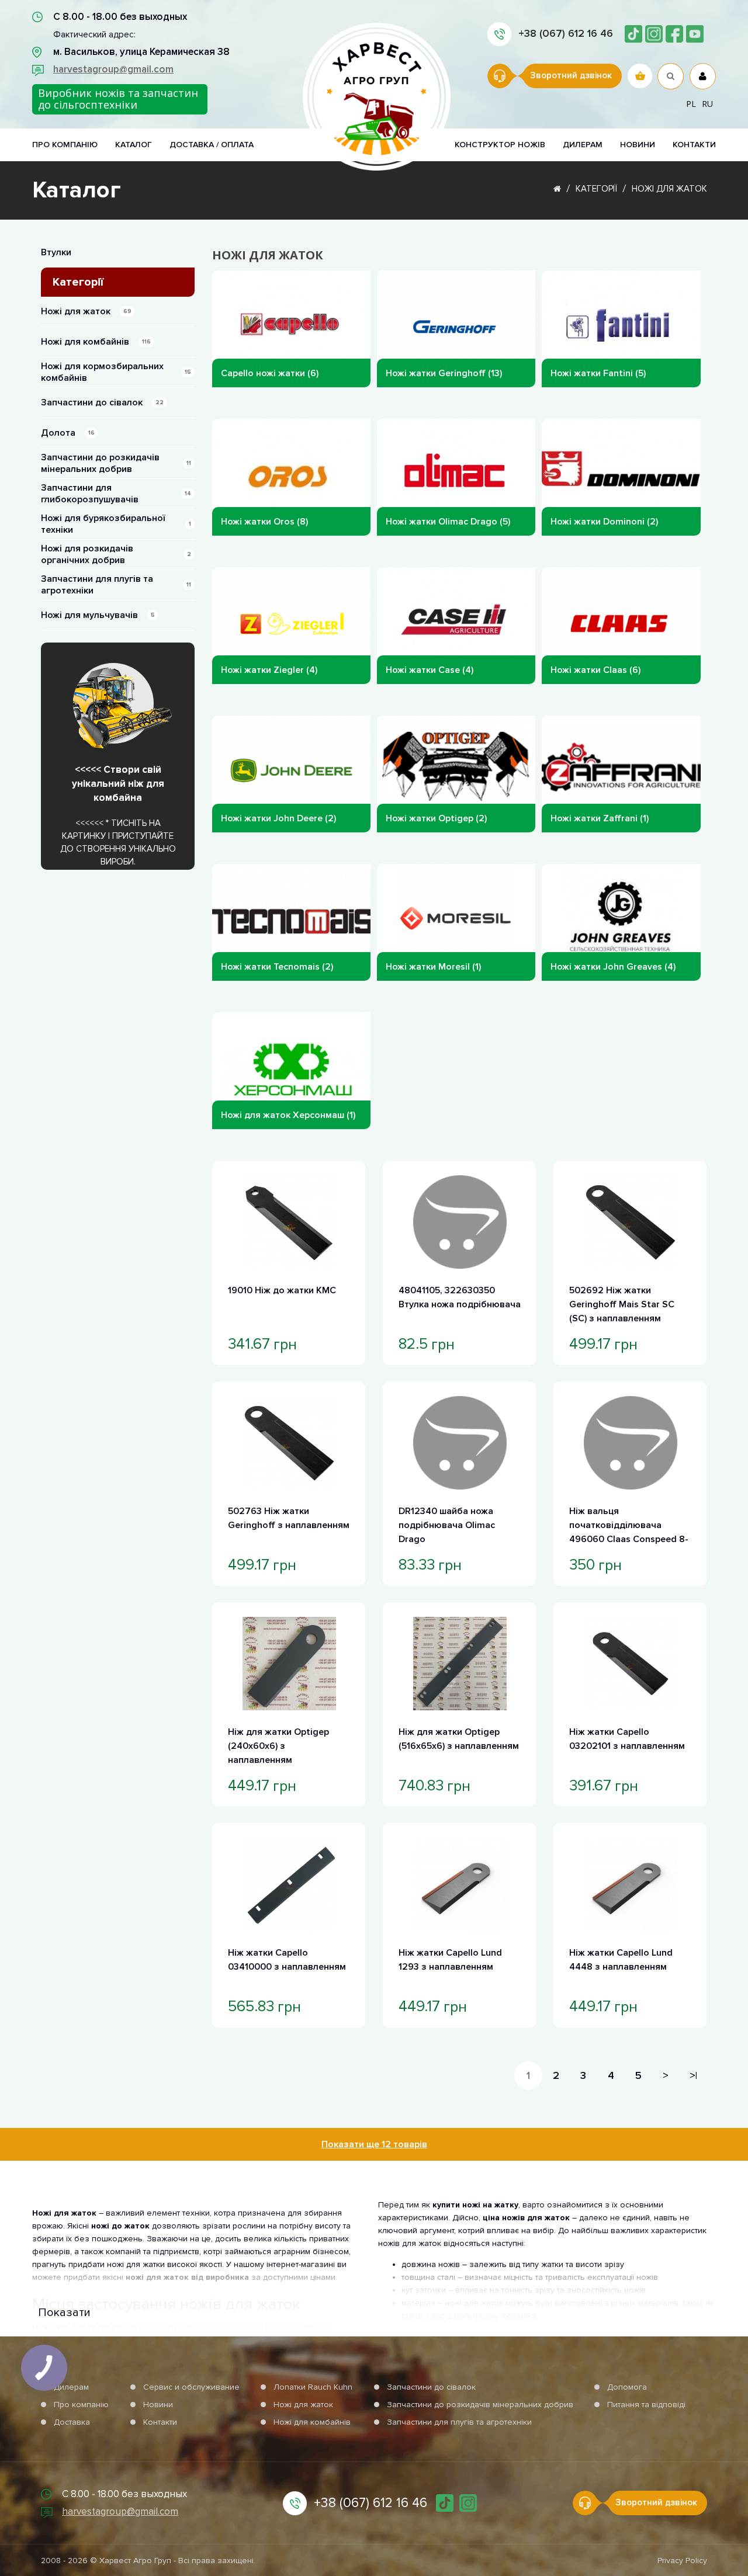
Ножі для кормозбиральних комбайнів (116, 372)
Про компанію (81, 2405)
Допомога (627, 2387)
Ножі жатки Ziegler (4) (269, 670)
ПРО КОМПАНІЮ (65, 145)
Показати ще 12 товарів (374, 2144)
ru (707, 104)
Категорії (596, 189)
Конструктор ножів (500, 145)
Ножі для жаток (669, 189)
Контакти (160, 2422)
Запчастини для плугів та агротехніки (116, 585)
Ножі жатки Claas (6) (595, 670)
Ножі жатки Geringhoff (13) (444, 373)
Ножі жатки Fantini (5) (598, 373)
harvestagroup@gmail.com (113, 69)
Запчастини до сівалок (102, 402)
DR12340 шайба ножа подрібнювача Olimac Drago (447, 1525)
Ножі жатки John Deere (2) (278, 818)
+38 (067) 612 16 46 (566, 33)
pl (691, 104)
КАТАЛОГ (134, 145)
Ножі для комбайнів (96, 342)
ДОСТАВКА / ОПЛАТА (212, 145)
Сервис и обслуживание (191, 2387)
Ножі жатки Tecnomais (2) (277, 967)
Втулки (56, 252)
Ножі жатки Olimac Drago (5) (448, 522)
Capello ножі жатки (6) (270, 373)
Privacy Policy (682, 2561)
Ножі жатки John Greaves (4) (613, 967)
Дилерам (583, 145)
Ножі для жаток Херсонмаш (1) (288, 1115)
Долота (68, 433)
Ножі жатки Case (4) (430, 670)
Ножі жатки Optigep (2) (436, 818)
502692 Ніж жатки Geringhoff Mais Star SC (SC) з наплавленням (622, 1304)
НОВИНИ (638, 145)
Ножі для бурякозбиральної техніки (116, 524)
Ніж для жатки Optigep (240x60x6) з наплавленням (278, 1746)
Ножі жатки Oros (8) (264, 522)
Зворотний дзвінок (571, 75)
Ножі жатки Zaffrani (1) (600, 818)
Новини (158, 2405)
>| (693, 2075)
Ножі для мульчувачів (98, 615)
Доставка (72, 2422)
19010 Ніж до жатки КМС (282, 1290)
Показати (64, 2313)
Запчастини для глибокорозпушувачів (116, 494)
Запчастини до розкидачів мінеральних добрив (116, 463)
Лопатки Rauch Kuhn (313, 2387)
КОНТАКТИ (694, 145)
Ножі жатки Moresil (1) (433, 967)
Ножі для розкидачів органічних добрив (116, 554)
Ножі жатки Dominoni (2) (604, 522)
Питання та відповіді (646, 2405)
